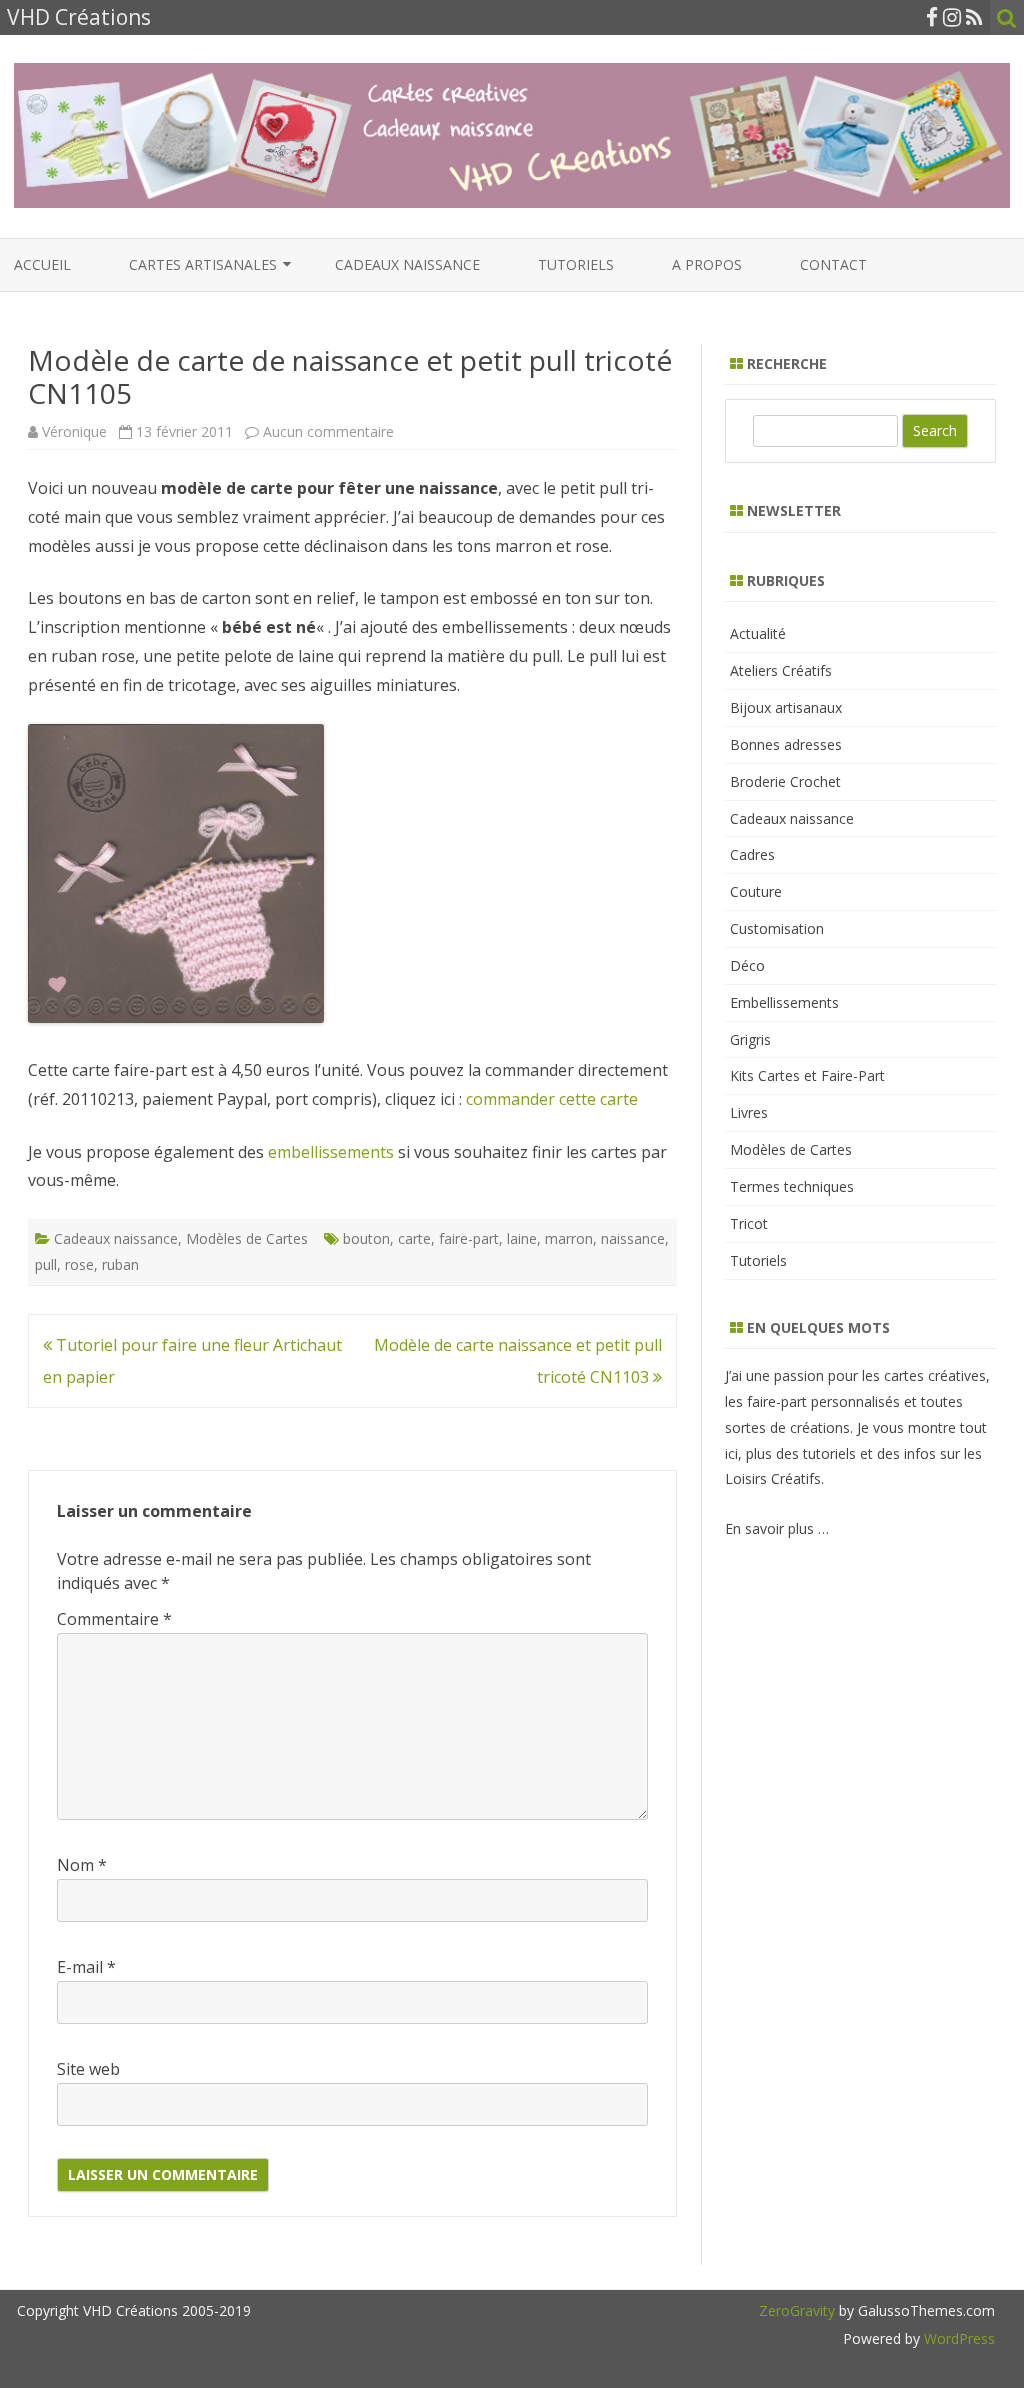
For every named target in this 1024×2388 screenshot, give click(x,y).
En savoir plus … (777, 1528)
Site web (88, 2069)
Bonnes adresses (786, 744)
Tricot (749, 1223)
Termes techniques (792, 1186)
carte (414, 1238)
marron (569, 1238)
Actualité (758, 633)
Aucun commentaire (328, 431)
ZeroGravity (797, 2310)
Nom (82, 1865)
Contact (833, 264)
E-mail (86, 1967)
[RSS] (974, 17)
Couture (756, 891)
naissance (633, 1238)
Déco (747, 965)
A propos (707, 264)
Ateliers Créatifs (781, 670)
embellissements (331, 1152)
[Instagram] (952, 17)
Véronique (74, 431)
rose (79, 1264)
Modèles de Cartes (247, 1238)
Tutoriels (576, 264)
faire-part (469, 1238)
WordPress (957, 2338)
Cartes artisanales (203, 264)
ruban (120, 1264)
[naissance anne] (176, 1017)
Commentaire (114, 1619)
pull (46, 1264)
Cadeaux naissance (407, 264)
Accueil (42, 264)
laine (522, 1238)
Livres (749, 1112)
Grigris (750, 1039)
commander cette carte (552, 1099)
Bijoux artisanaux (786, 707)
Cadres (752, 854)
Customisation (777, 928)
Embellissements (784, 1002)
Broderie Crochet (785, 781)
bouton (366, 1238)
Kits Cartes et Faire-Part (807, 1075)
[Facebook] (932, 17)
